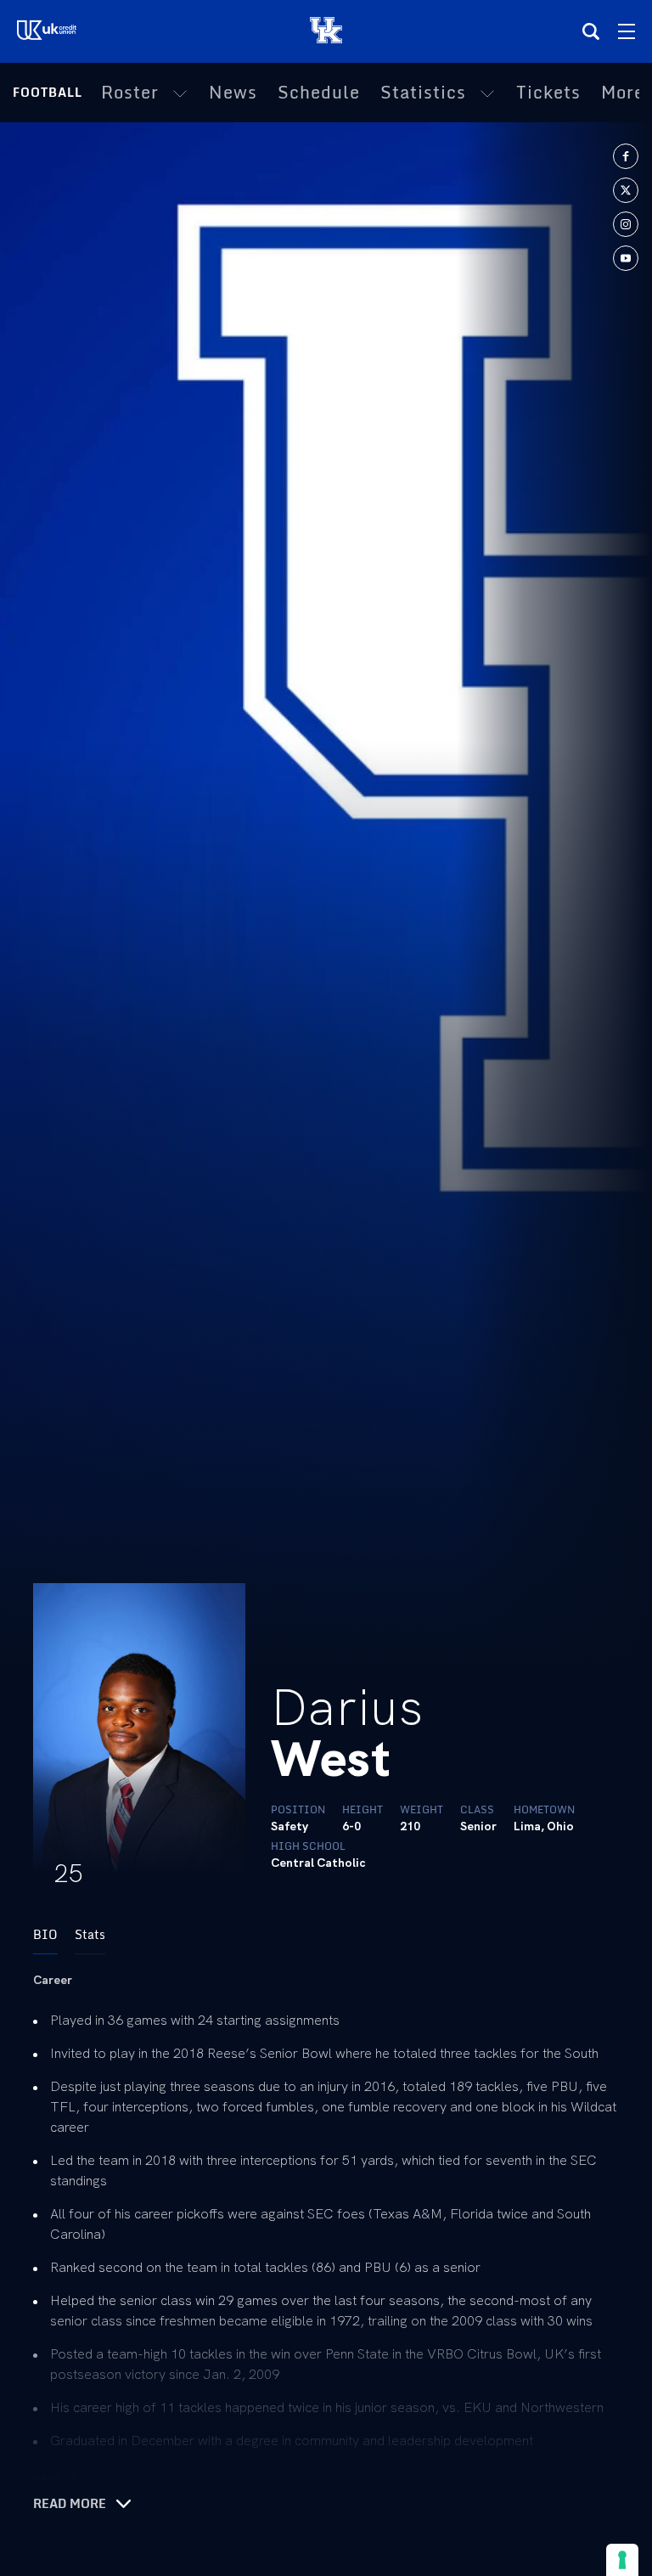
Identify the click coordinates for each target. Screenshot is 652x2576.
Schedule (319, 93)
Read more (70, 2504)
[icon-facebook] (626, 156)
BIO (45, 1934)
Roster (130, 93)
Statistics (423, 93)
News (233, 93)
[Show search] (591, 31)
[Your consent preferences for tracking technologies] (622, 2560)
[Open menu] (627, 31)
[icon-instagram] (626, 224)
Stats (90, 1934)
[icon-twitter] (626, 190)
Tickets (548, 93)
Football (48, 92)
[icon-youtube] (626, 258)
